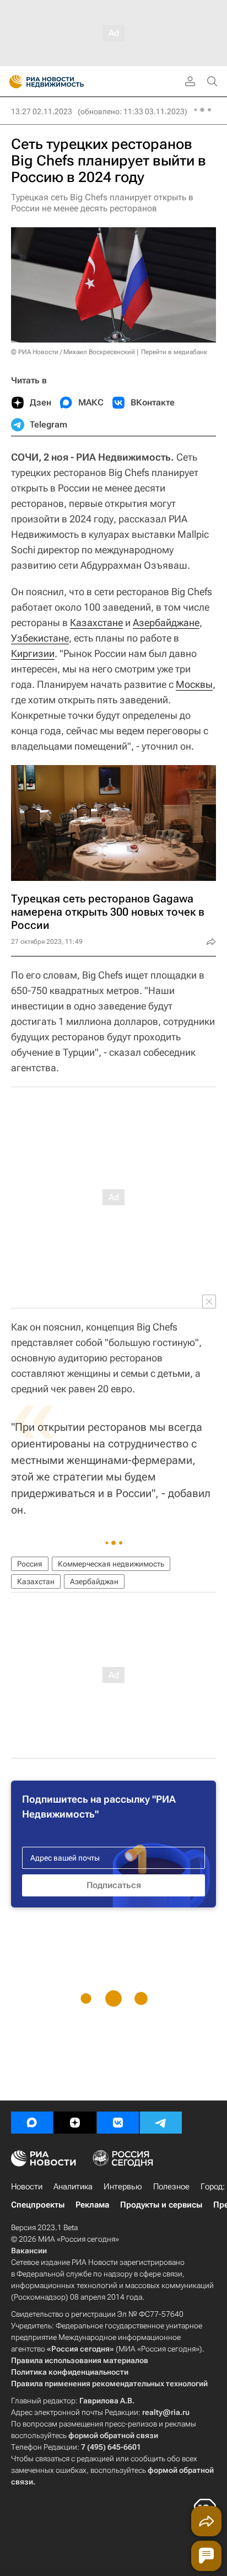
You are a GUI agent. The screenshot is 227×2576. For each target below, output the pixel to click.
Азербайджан (94, 1581)
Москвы (194, 684)
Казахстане (96, 622)
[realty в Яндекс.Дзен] (75, 2123)
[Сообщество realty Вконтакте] (118, 2123)
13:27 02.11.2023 (42, 111)
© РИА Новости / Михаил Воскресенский (73, 352)
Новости (27, 2187)
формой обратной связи (113, 2435)
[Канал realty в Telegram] (161, 2123)
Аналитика (73, 2187)
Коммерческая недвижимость (111, 1564)
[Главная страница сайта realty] (66, 82)
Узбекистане (40, 638)
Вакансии (29, 2251)
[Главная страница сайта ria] (12, 82)
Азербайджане (166, 622)
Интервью (123, 2187)
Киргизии (33, 653)
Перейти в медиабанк (174, 352)
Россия (30, 1564)
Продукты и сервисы (161, 2205)
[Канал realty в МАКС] (32, 2123)
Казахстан (36, 1581)
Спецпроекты (38, 2205)
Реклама (92, 2205)
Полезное (171, 2187)
